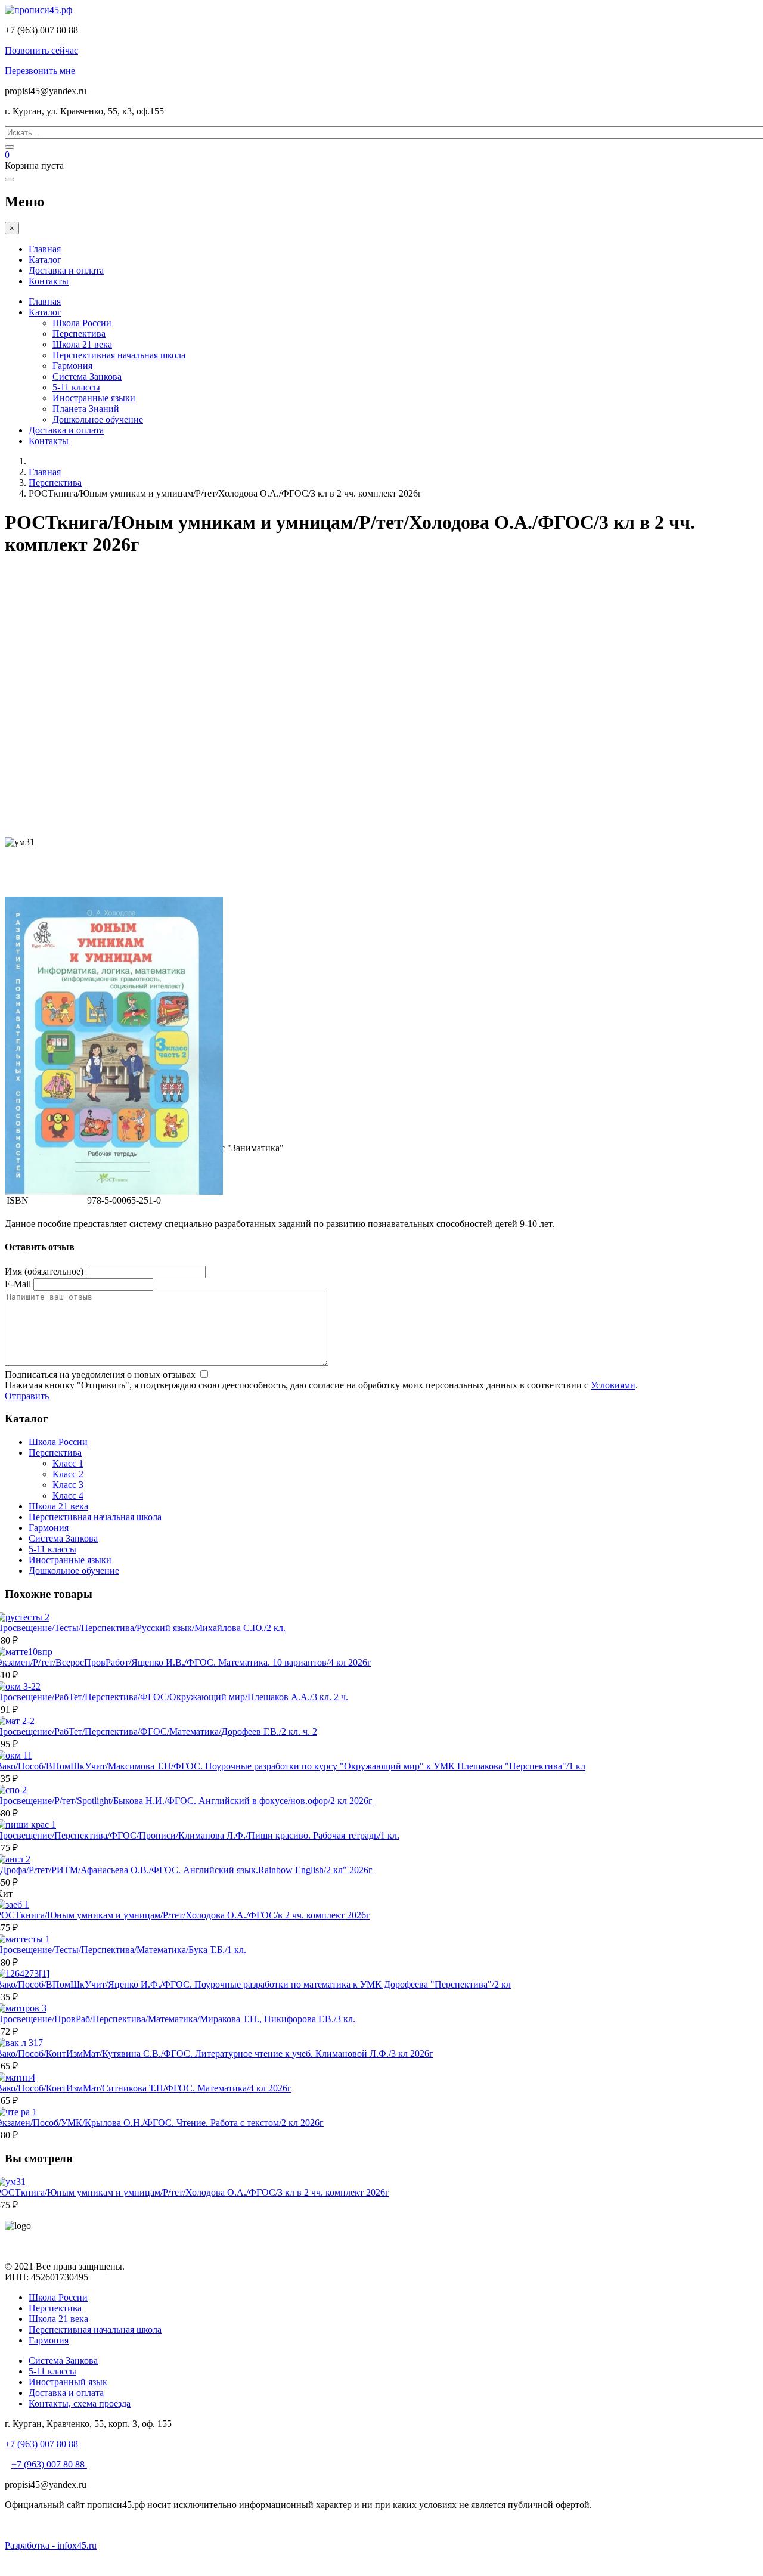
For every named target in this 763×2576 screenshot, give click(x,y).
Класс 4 (68, 1495)
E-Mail (18, 1284)
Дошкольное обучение (98, 419)
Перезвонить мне (40, 71)
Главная (45, 249)
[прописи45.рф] (38, 10)
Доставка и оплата (66, 270)
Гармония (72, 366)
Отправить (27, 1396)
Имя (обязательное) (44, 1271)
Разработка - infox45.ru (51, 2545)
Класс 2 (68, 1474)
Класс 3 (68, 1485)
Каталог (45, 260)
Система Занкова (87, 376)
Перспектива (79, 334)
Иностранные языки (94, 398)
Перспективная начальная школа (119, 355)
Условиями (613, 1385)
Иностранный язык (68, 2382)
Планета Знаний (86, 409)
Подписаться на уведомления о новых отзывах (101, 1374)
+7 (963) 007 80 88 (41, 2444)
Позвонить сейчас (41, 50)
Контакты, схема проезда (80, 2403)
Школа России (82, 323)
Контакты (49, 281)
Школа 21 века (82, 344)
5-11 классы (76, 387)
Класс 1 (68, 1463)
